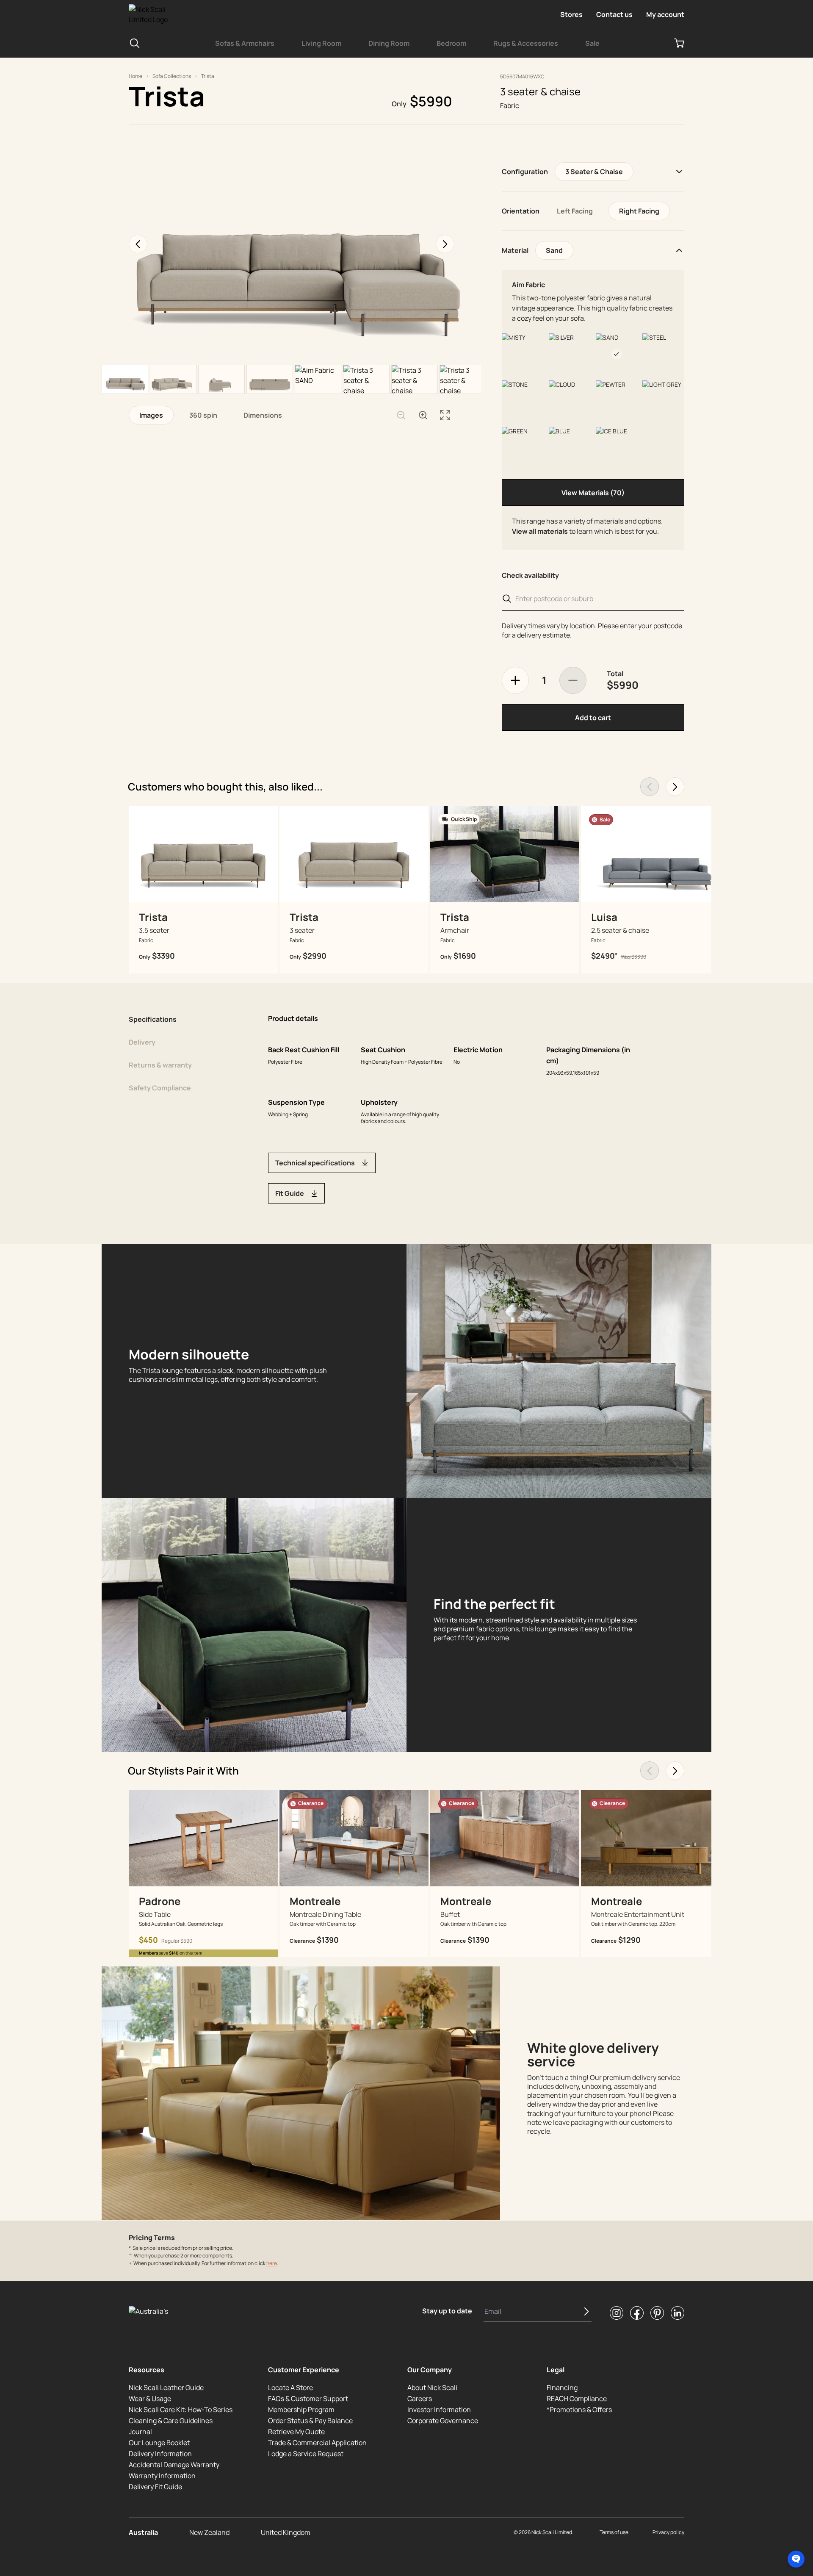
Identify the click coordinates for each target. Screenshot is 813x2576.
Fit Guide (290, 1193)
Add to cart (593, 718)
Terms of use (614, 2532)
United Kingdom (286, 2532)
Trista (208, 76)
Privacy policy (668, 2532)
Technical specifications (315, 1163)
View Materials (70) (593, 493)
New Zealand (209, 2532)
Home (135, 76)
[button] (796, 2559)
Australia (143, 2532)
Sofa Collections (172, 76)
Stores (571, 14)
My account (665, 14)
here (272, 2263)
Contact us (614, 14)
